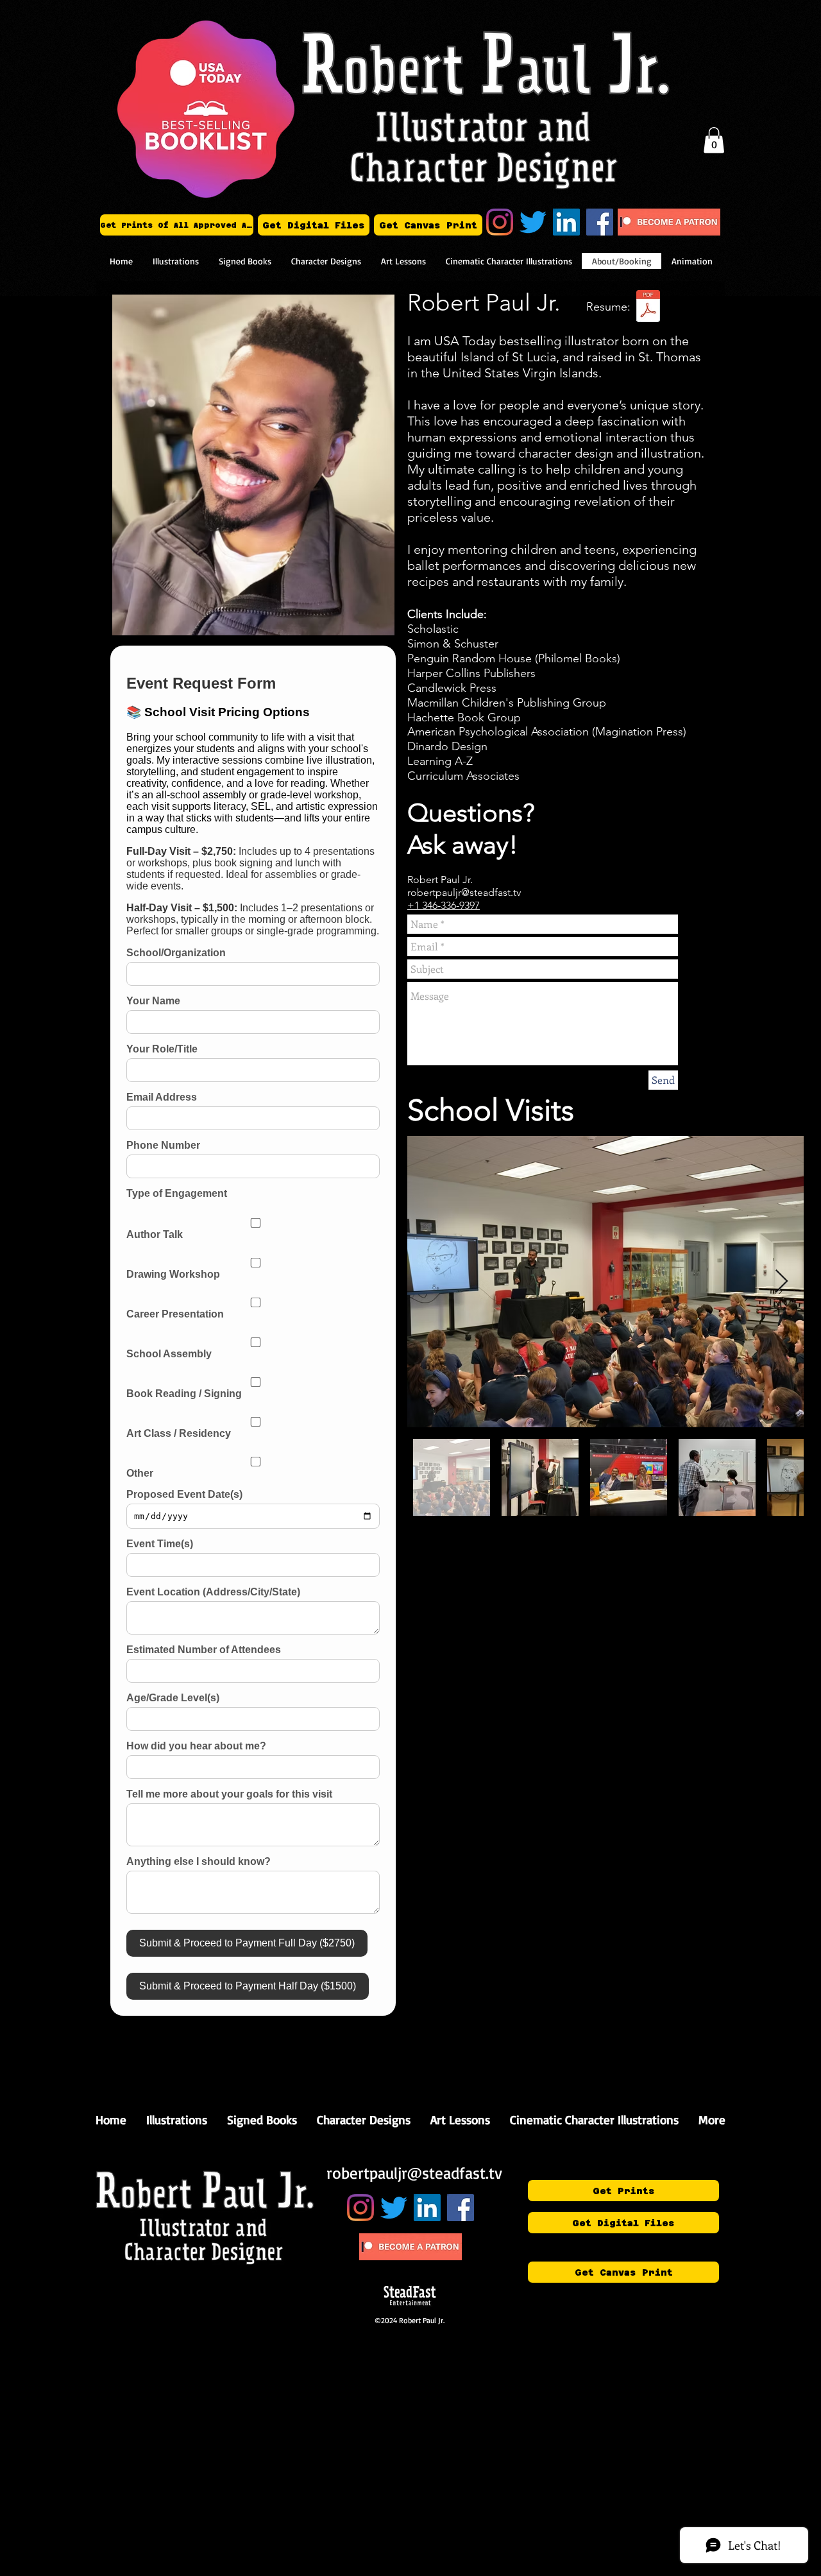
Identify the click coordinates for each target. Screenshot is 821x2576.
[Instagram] (500, 222)
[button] (714, 140)
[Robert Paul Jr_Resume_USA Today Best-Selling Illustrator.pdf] (648, 308)
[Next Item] (782, 1282)
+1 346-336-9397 (444, 905)
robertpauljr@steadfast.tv (464, 892)
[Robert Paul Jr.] (566, 222)
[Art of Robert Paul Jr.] (600, 222)
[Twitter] (533, 222)
